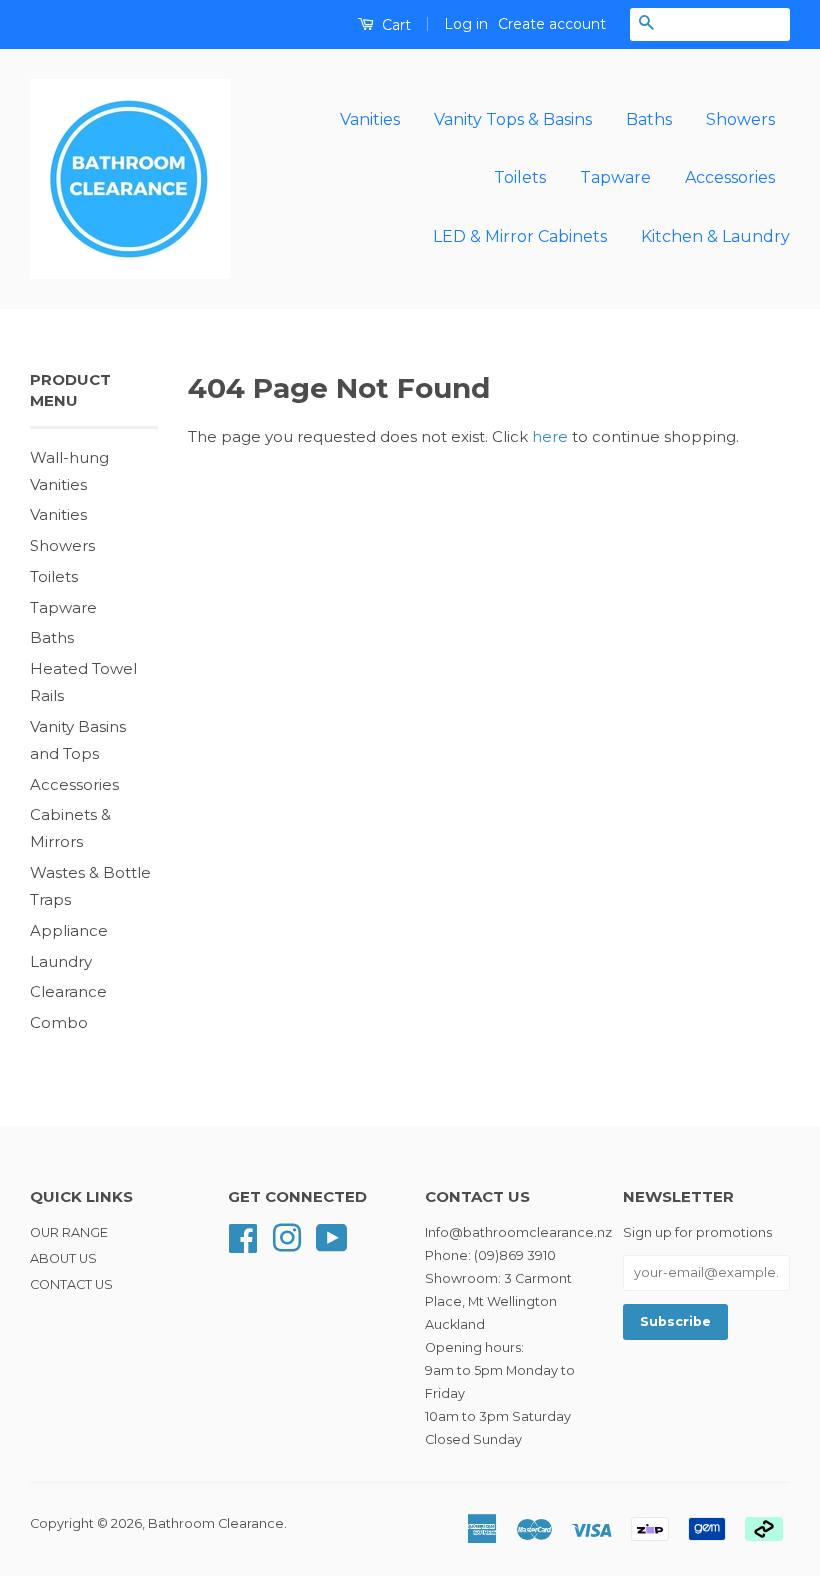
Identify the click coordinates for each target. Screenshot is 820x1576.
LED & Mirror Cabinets (520, 236)
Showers (740, 119)
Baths (649, 119)
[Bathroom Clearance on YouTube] (332, 1236)
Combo (59, 1022)
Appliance (69, 930)
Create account (552, 24)
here (550, 436)
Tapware (615, 177)
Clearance (68, 991)
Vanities (370, 119)
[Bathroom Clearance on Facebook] (243, 1236)
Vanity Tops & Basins (513, 119)
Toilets (520, 177)
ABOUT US (63, 1258)
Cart (394, 25)
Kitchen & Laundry (715, 236)
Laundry (61, 961)
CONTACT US (71, 1284)
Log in (466, 24)
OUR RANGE (69, 1232)
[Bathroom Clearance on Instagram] (287, 1236)
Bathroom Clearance (216, 1523)
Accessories (730, 177)
